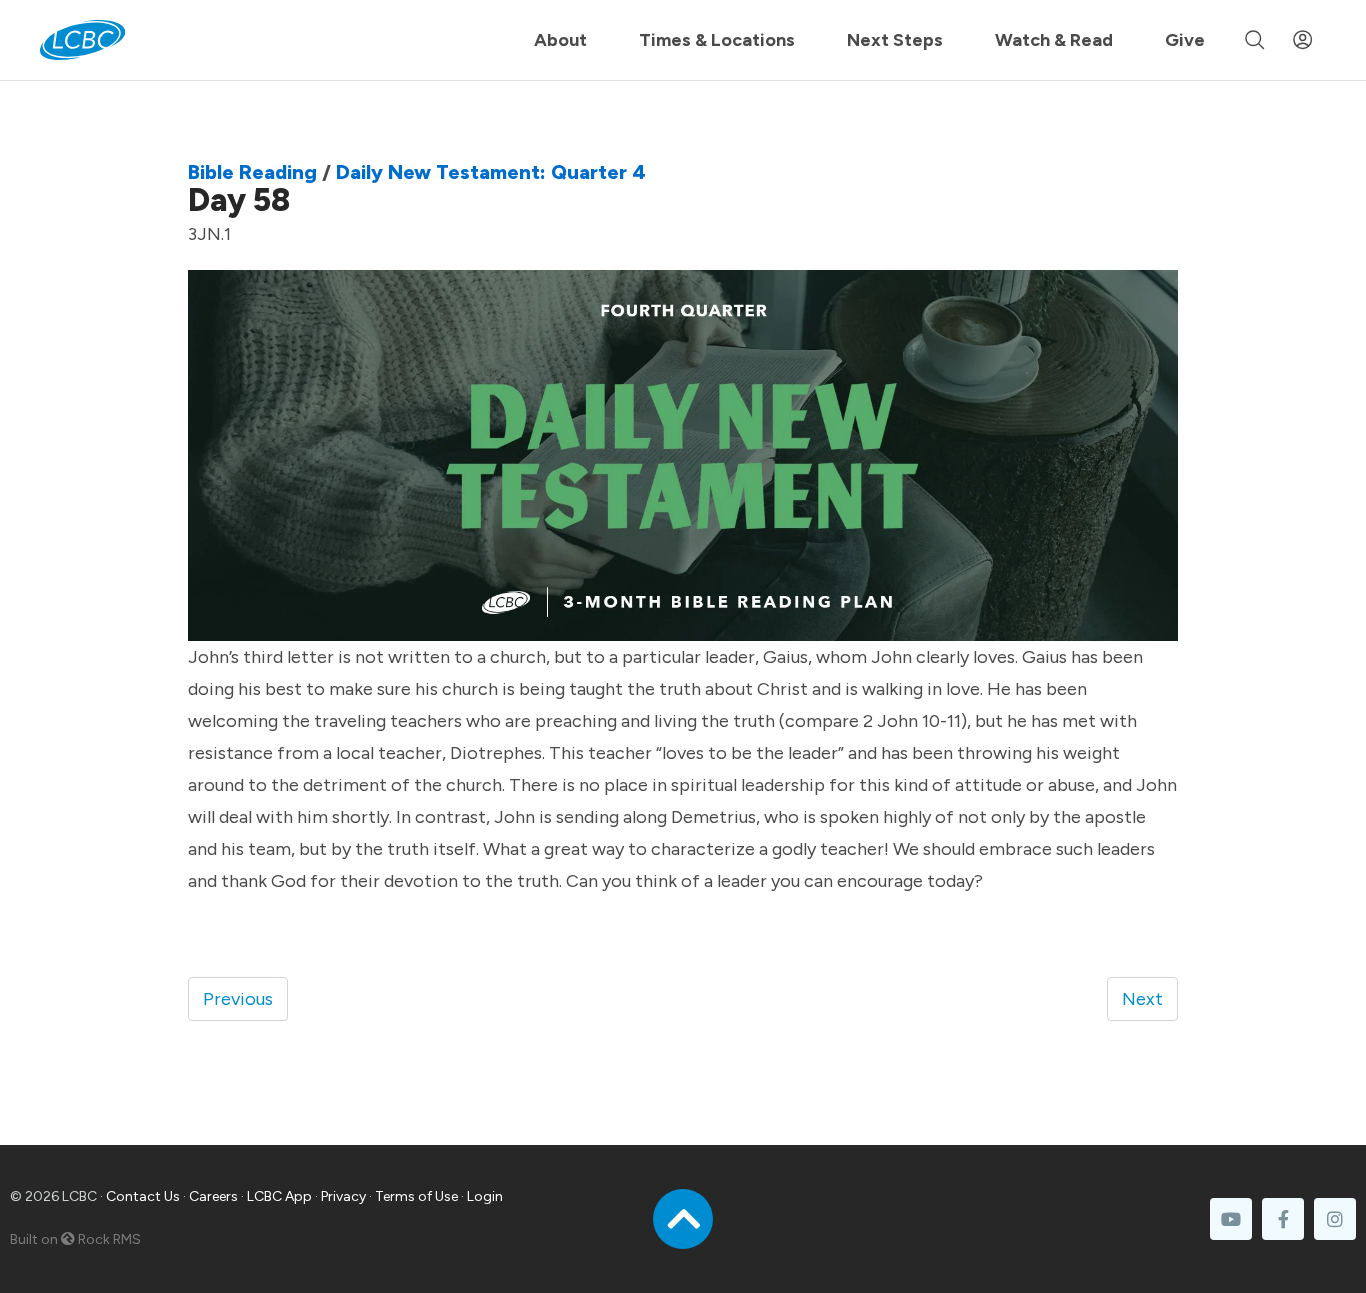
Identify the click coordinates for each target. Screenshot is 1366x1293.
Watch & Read (1054, 40)
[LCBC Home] (82, 40)
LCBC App (279, 1196)
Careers (213, 1196)
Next (1142, 999)
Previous (238, 999)
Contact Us (143, 1196)
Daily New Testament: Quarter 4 (491, 172)
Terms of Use (416, 1196)
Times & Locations (717, 40)
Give (1185, 40)
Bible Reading (252, 172)
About (560, 40)
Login (485, 1196)
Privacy (343, 1196)
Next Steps (895, 40)
